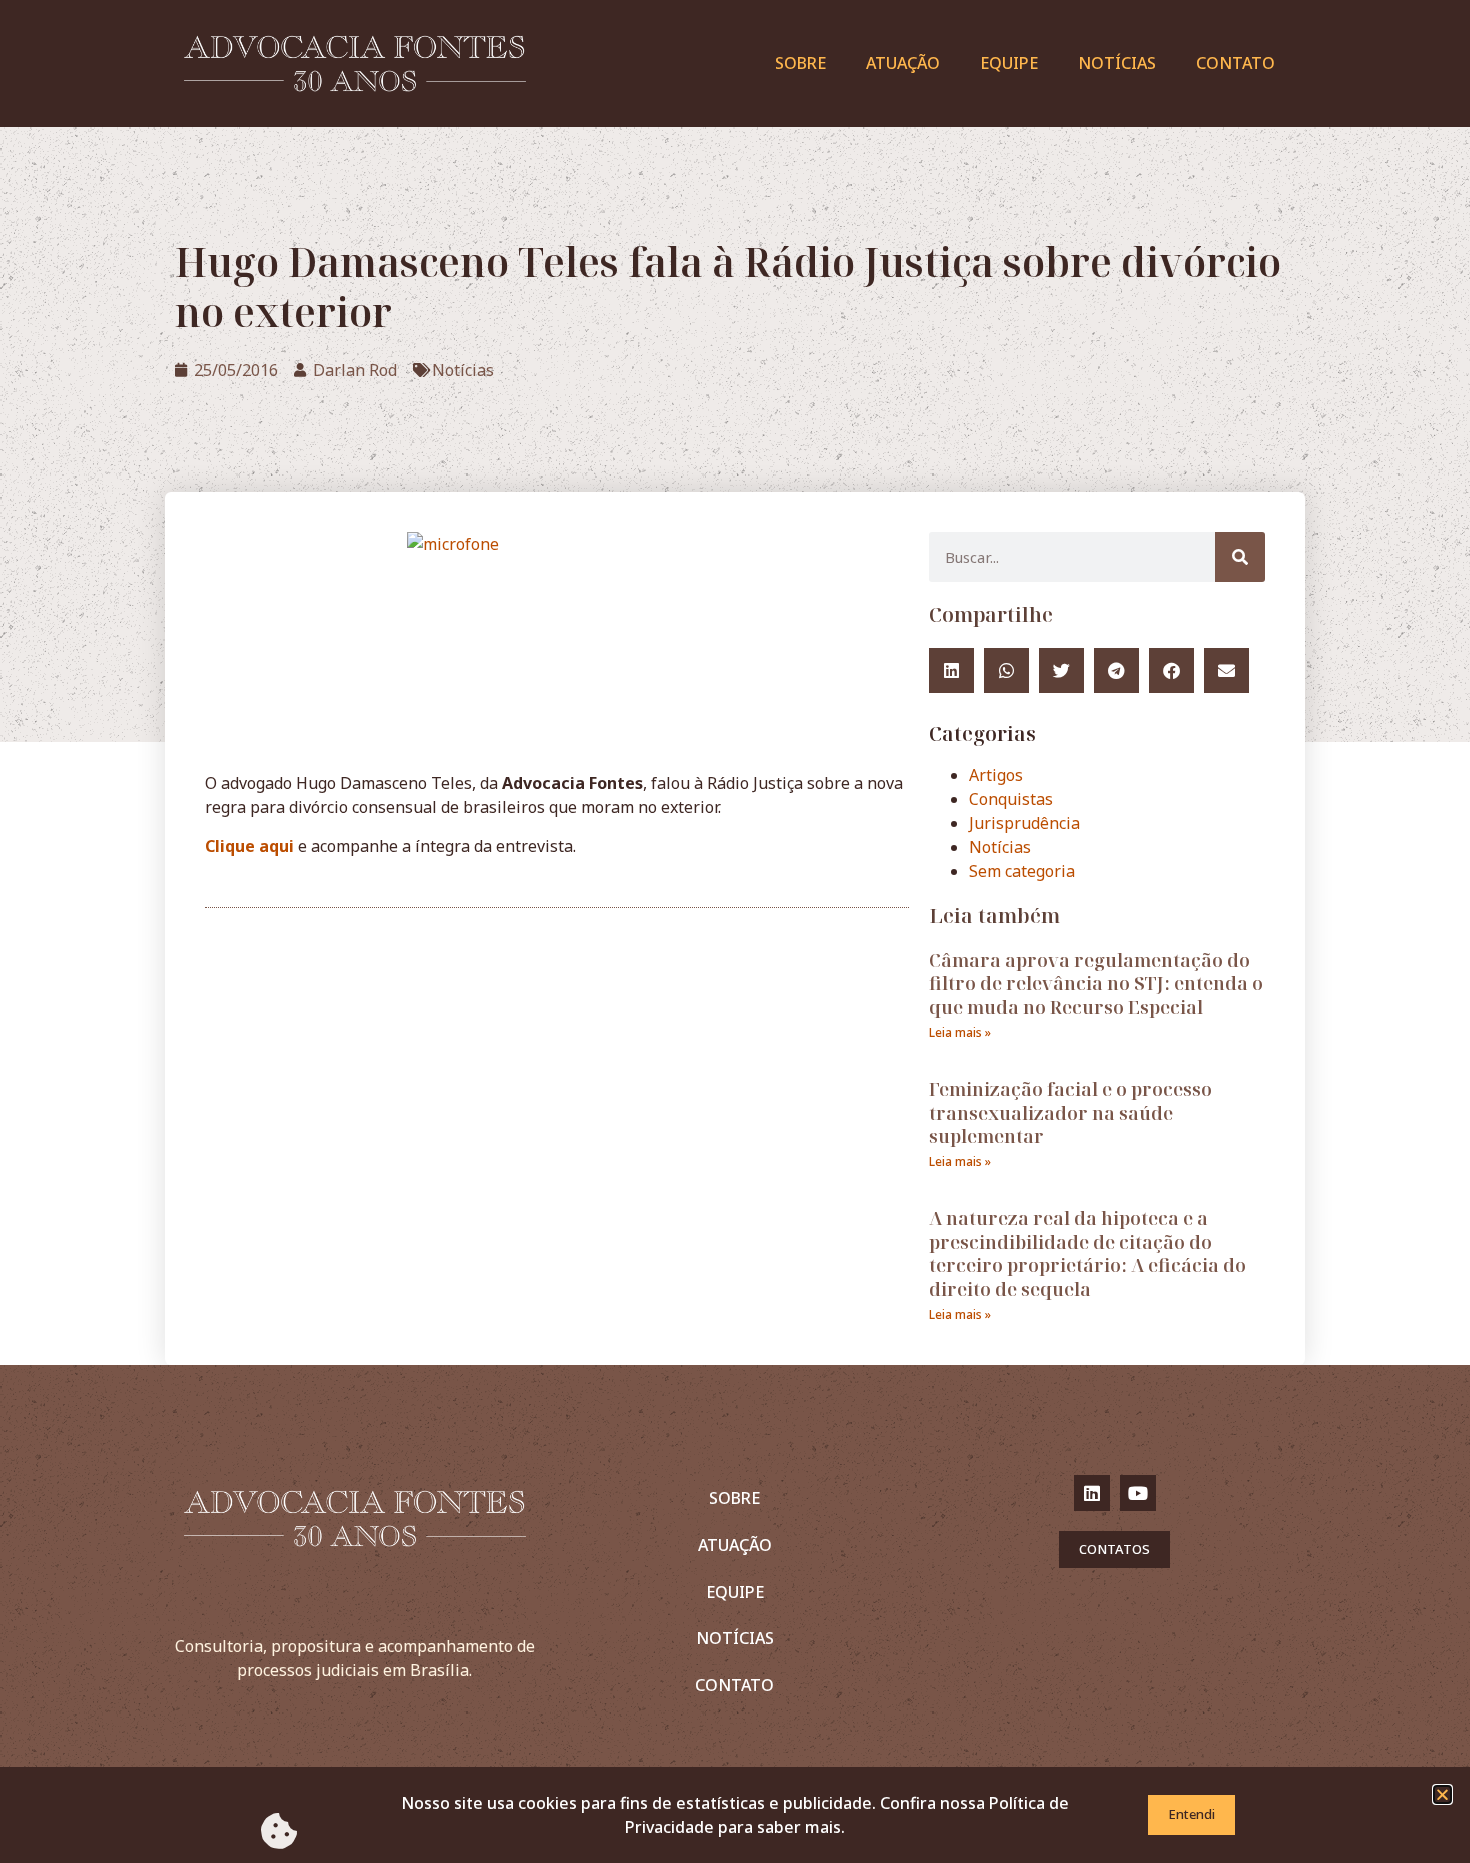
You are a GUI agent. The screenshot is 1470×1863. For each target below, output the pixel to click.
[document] (735, 931)
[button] (1442, 1794)
